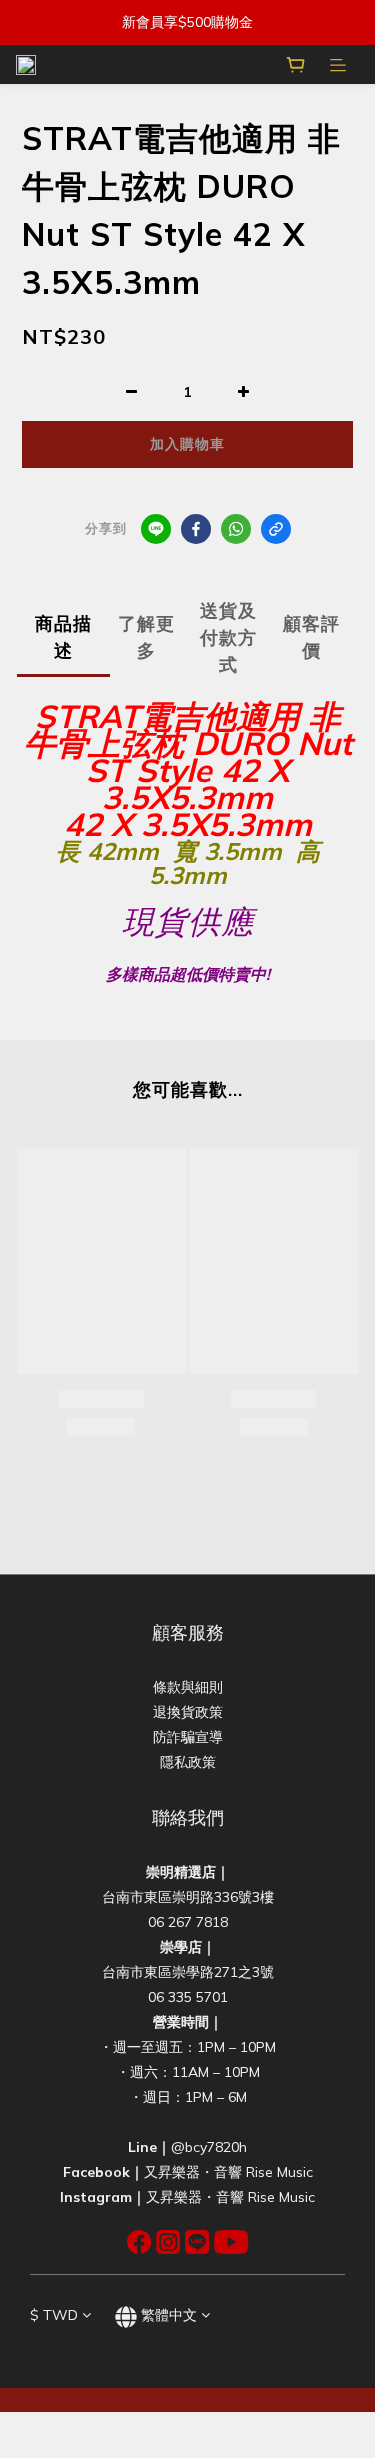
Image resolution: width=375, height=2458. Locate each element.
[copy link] (276, 529)
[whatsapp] (236, 529)
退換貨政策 (188, 1712)
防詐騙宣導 (188, 1737)
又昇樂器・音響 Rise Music (228, 2172)
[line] (156, 529)
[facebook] (196, 529)
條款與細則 (188, 1687)
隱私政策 (188, 1762)
